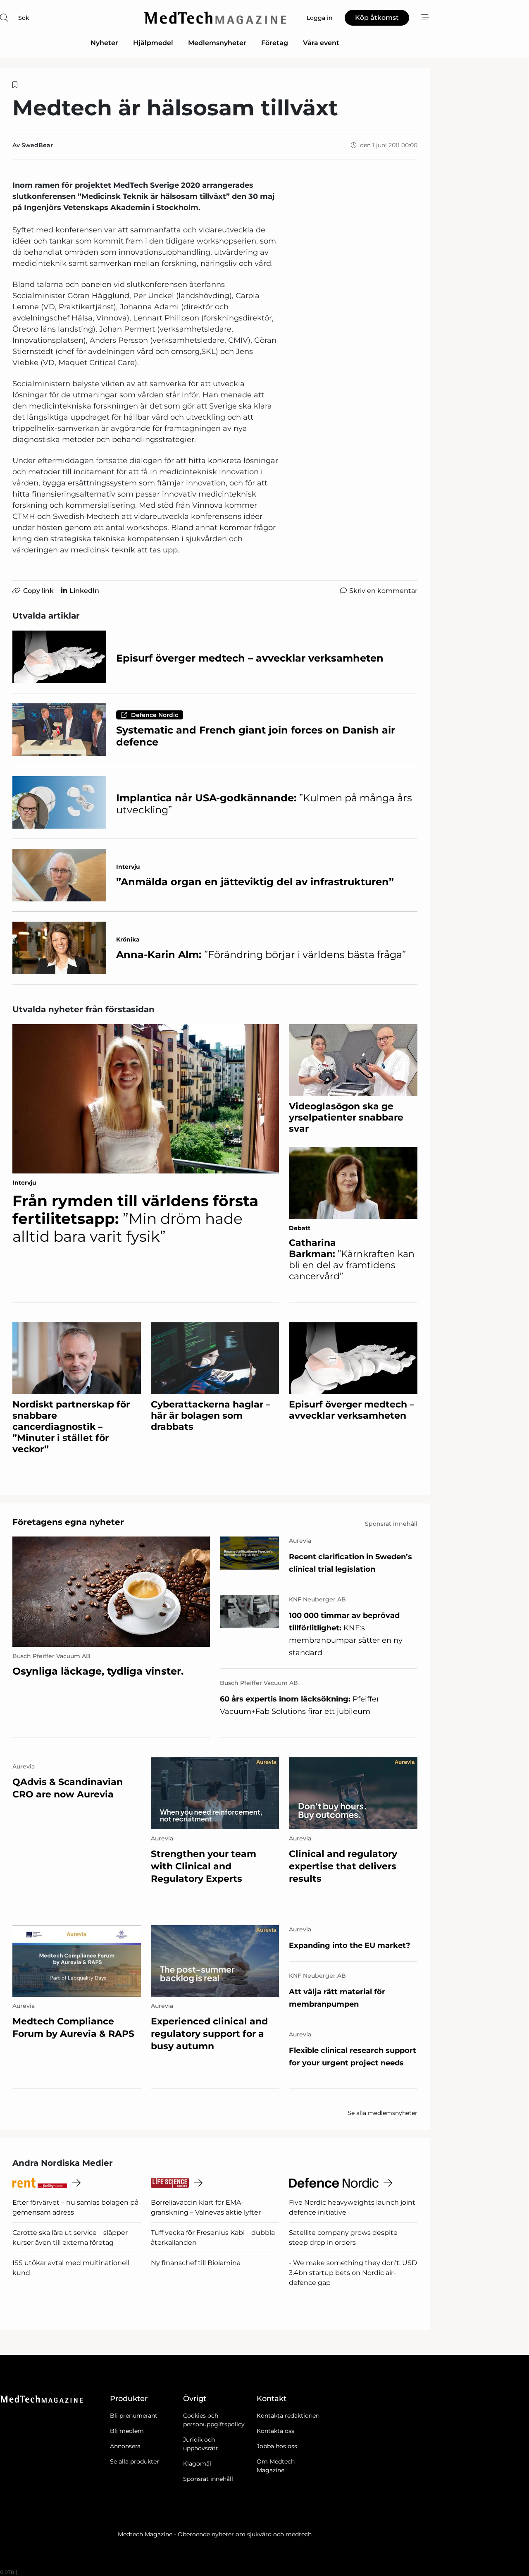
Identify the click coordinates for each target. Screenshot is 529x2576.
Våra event (321, 43)
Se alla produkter (135, 2461)
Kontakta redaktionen (288, 2416)
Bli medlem (127, 2431)
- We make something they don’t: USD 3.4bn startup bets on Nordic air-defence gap (353, 2273)
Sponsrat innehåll (208, 2479)
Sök (24, 18)
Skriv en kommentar (383, 591)
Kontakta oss (275, 2431)
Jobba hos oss (277, 2446)
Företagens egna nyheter (68, 1522)
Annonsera (125, 2446)
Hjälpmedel (153, 43)
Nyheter (104, 43)
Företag (275, 43)
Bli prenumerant (134, 2416)
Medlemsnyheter (217, 43)
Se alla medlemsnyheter (382, 2113)
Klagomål (197, 2464)
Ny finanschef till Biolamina (196, 2263)
